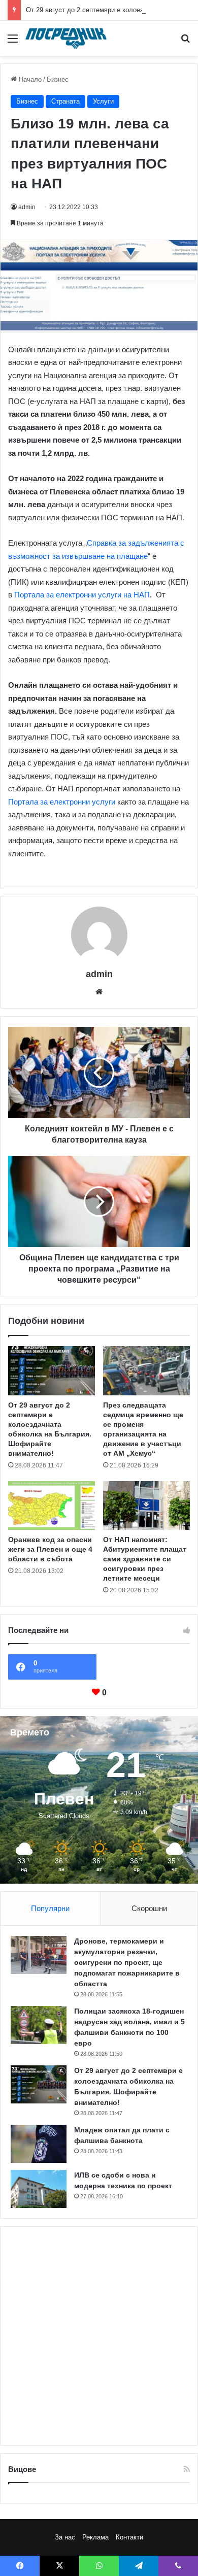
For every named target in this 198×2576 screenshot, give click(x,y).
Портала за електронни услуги (62, 802)
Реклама (95, 2537)
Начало (29, 79)
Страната (65, 101)
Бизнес (58, 79)
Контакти (129, 2537)
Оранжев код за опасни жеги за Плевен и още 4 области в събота (50, 1549)
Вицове (22, 2469)
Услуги (103, 101)
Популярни (50, 1908)
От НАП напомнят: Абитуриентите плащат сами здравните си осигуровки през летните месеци (145, 1559)
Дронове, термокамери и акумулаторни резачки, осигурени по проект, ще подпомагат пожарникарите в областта (127, 1962)
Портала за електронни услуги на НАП (82, 595)
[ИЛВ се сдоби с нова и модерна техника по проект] (39, 2189)
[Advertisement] (99, 2336)
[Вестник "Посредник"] (66, 38)
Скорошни (149, 1908)
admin (27, 207)
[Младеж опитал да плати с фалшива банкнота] (39, 2144)
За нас (65, 2537)
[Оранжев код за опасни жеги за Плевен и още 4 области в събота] (52, 1506)
